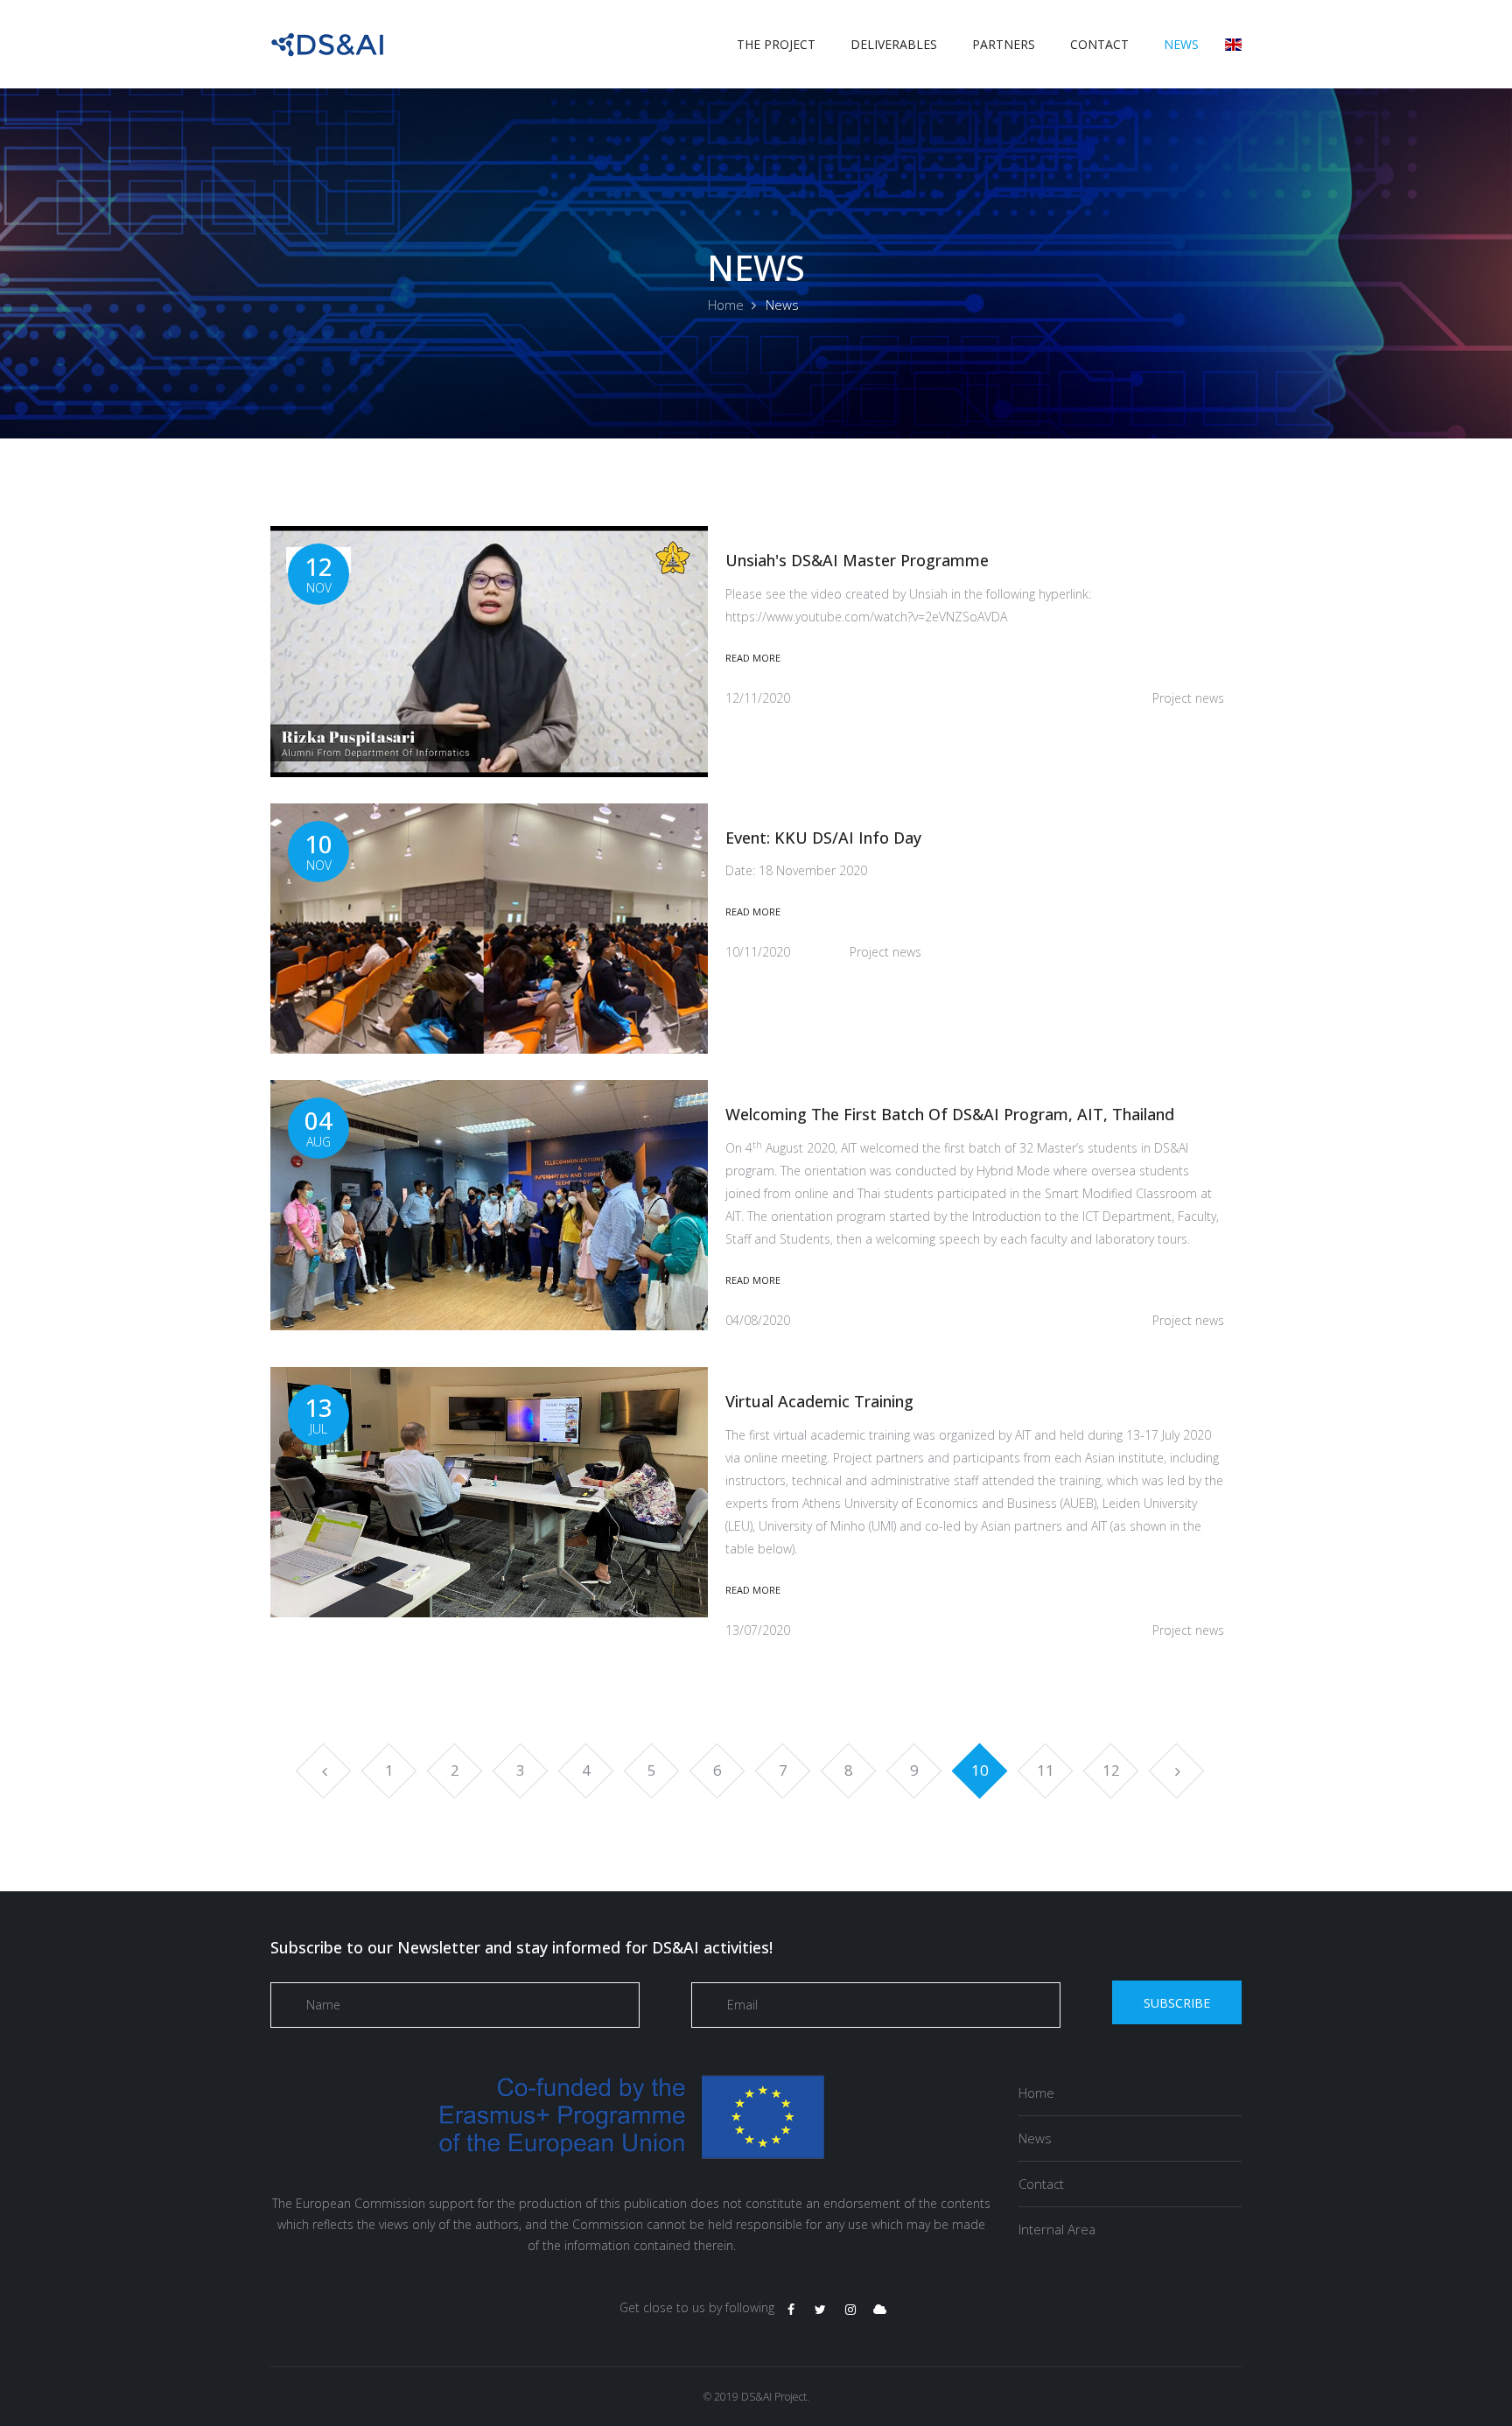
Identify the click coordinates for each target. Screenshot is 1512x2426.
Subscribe (1177, 2003)
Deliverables (894, 44)
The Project (776, 44)
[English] (1233, 44)
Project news (1188, 698)
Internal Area (1057, 2229)
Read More (753, 658)
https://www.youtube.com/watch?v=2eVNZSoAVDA (866, 617)
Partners (1004, 44)
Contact (1099, 44)
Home (726, 305)
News (1181, 44)
